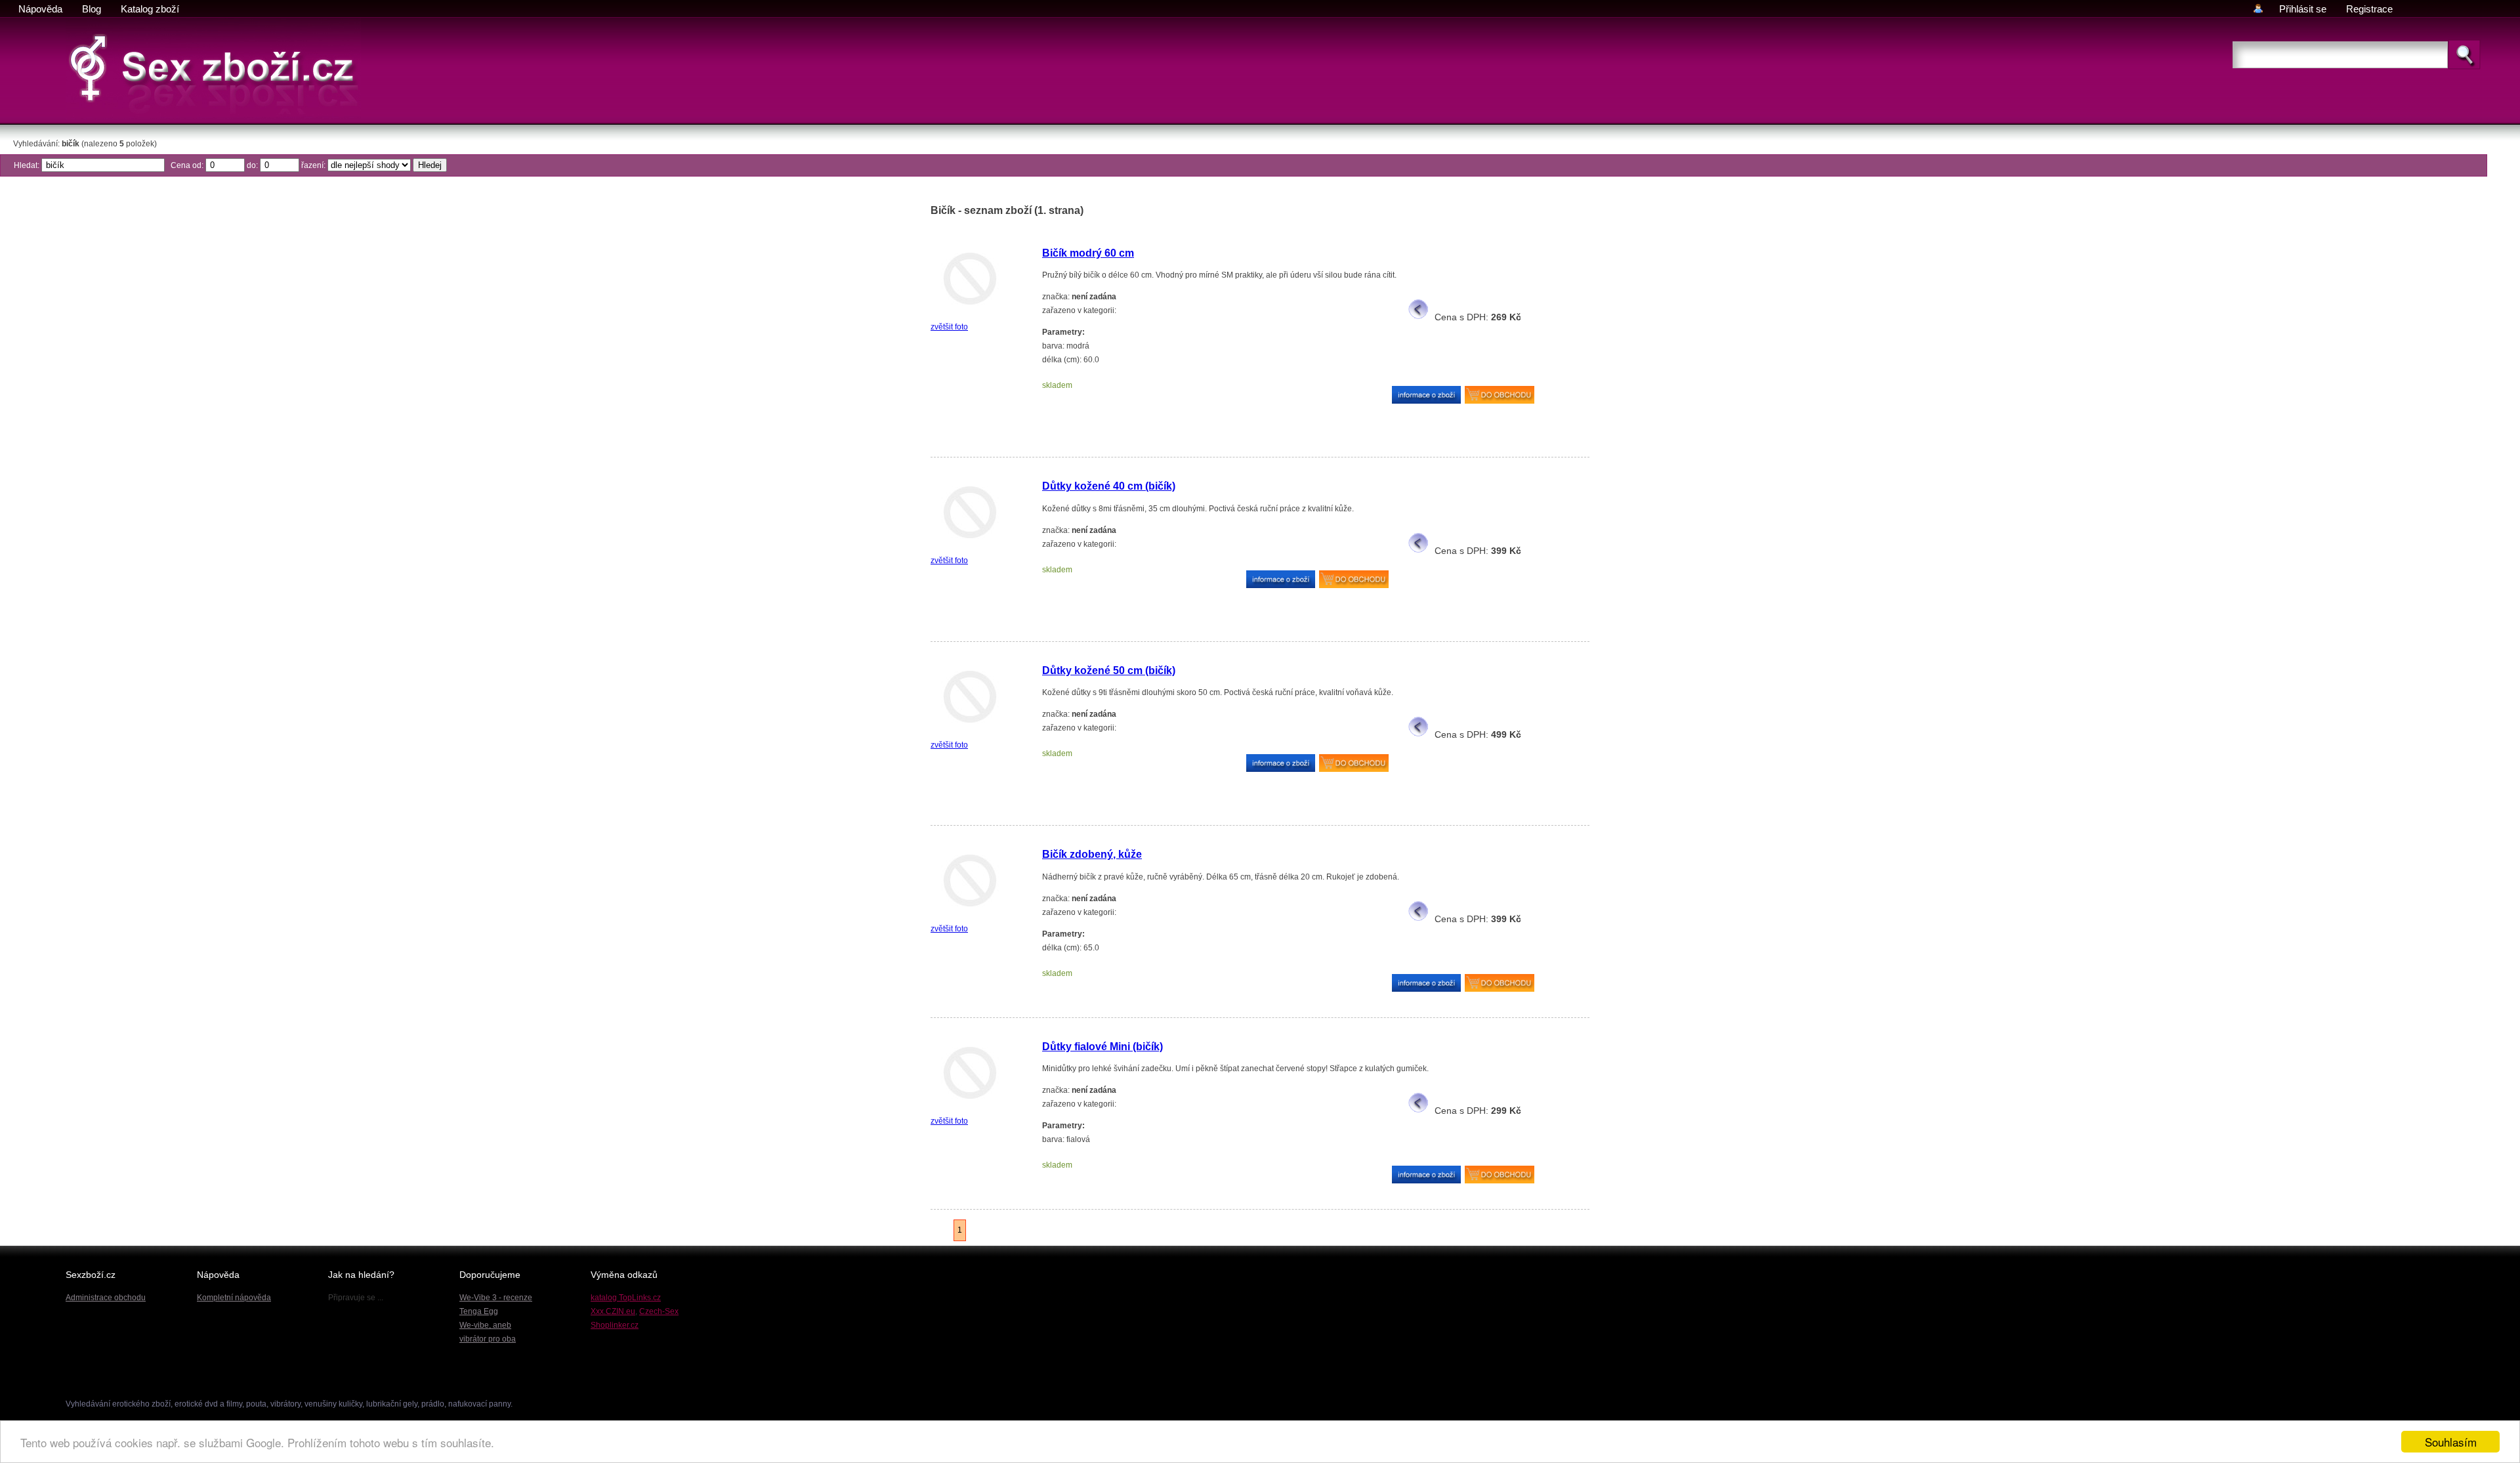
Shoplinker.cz (615, 1325)
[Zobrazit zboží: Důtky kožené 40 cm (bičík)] (970, 547)
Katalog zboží (150, 9)
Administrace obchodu (106, 1298)
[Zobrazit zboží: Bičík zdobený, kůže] (970, 915)
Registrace (2369, 9)
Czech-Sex (659, 1311)
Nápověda (40, 9)
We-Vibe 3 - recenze (496, 1298)
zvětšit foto (949, 327)
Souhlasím (2451, 1442)
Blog (92, 9)
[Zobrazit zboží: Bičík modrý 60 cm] (970, 313)
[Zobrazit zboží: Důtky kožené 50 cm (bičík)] (970, 731)
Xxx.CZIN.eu (613, 1311)
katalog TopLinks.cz (626, 1298)
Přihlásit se (2303, 9)
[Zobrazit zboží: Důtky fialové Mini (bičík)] (970, 1107)
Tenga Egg (479, 1311)
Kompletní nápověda (234, 1298)
